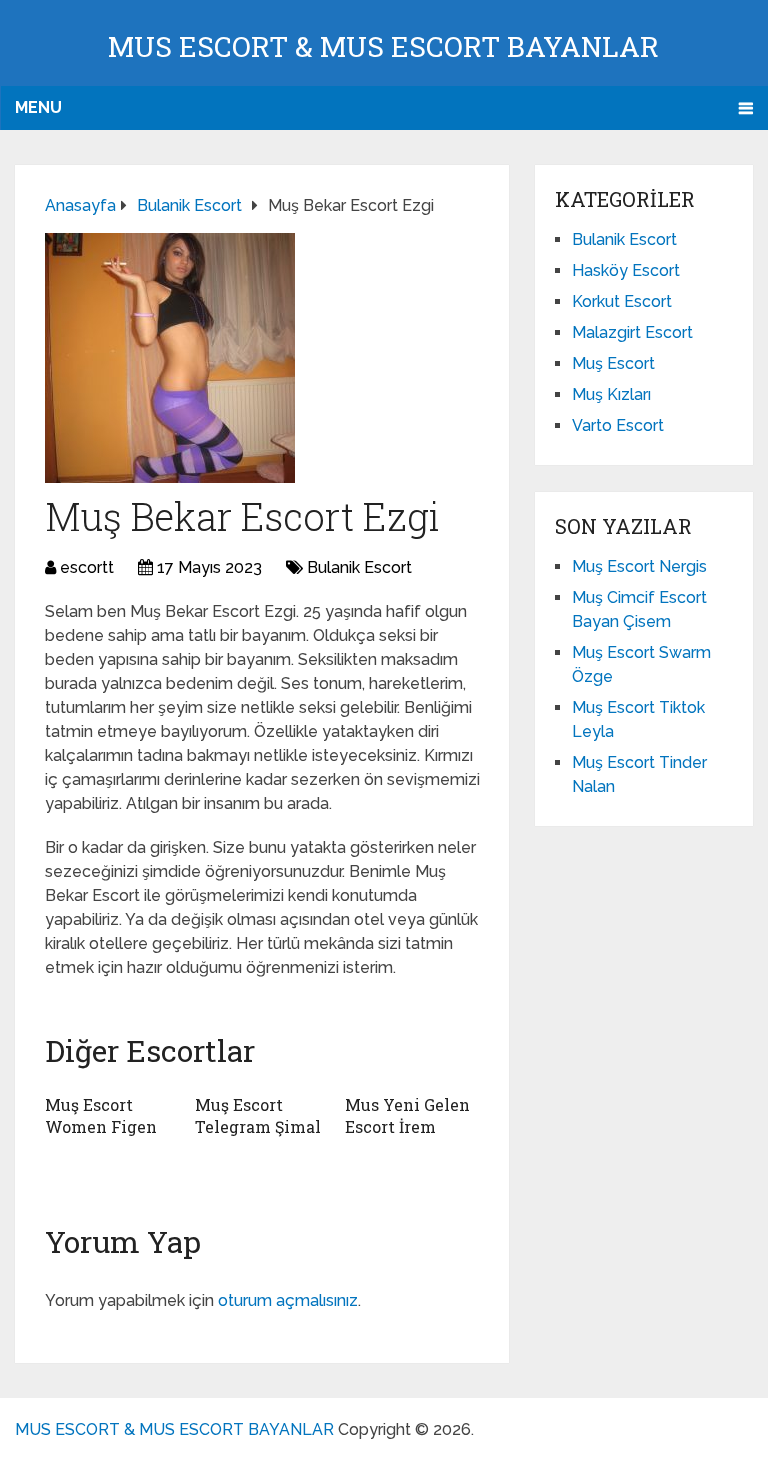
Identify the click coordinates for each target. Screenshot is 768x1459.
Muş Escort (613, 363)
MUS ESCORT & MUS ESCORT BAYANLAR (383, 46)
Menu (38, 107)
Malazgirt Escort (632, 332)
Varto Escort (618, 425)
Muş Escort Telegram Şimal (258, 1115)
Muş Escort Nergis (639, 566)
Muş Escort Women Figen (101, 1115)
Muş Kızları (611, 394)
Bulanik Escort (359, 567)
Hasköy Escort (626, 270)
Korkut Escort (622, 301)
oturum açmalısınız (288, 1300)
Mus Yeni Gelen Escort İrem (407, 1115)
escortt (87, 567)
